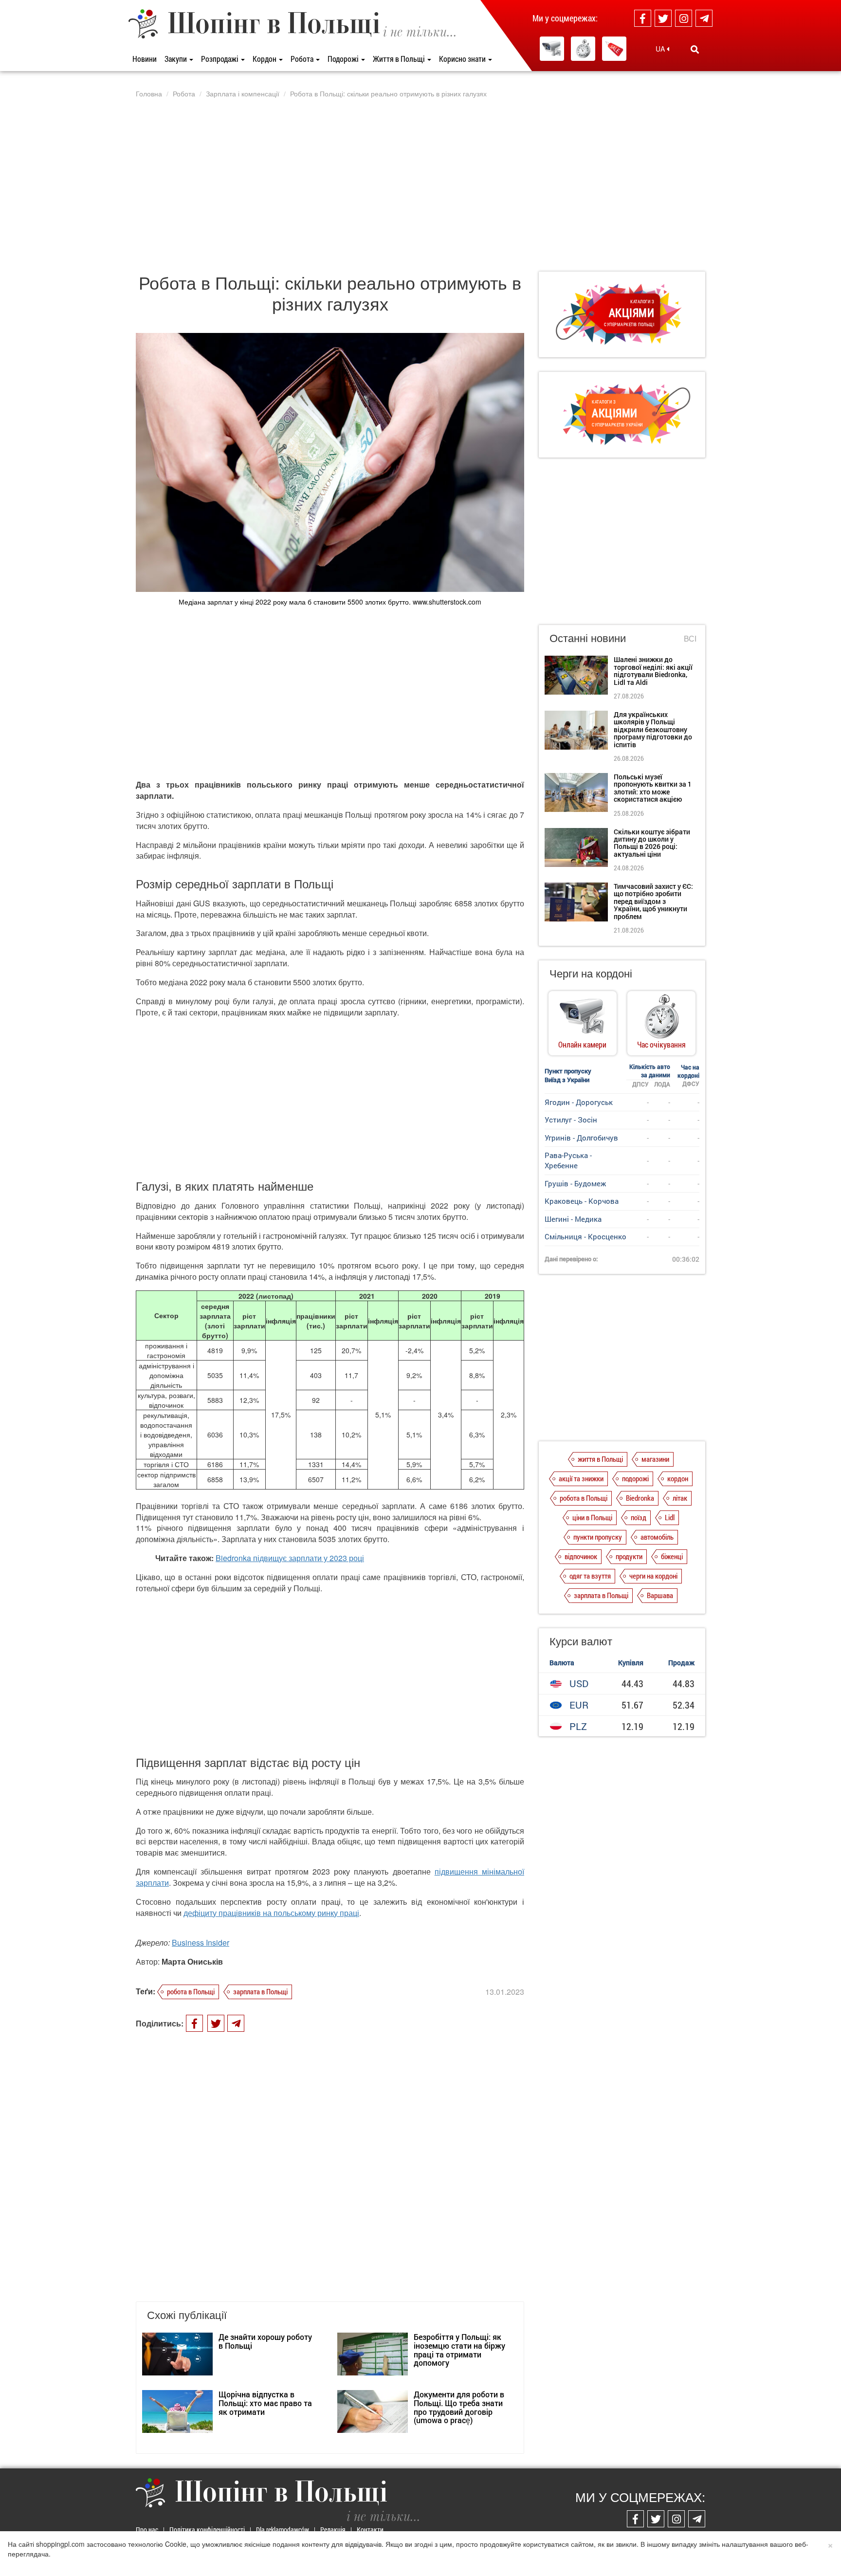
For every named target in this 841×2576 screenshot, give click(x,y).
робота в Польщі (191, 1991)
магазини (655, 1459)
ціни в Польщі (592, 1517)
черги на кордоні (653, 1576)
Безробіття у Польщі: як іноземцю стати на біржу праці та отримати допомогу (459, 2350)
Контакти (370, 2530)
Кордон (265, 59)
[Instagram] (684, 18)
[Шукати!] (695, 49)
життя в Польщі (600, 1459)
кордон (678, 1478)
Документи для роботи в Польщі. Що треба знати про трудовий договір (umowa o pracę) (459, 2407)
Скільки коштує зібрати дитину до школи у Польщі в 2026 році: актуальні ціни (652, 843)
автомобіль (657, 1537)
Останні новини (588, 637)
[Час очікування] (583, 49)
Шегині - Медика (573, 1219)
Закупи (176, 59)
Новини (145, 59)
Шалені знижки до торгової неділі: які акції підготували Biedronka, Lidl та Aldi (653, 671)
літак (680, 1498)
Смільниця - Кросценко (585, 1236)
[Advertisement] (420, 184)
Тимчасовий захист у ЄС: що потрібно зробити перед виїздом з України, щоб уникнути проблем (653, 901)
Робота (303, 59)
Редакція (333, 2530)
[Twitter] (663, 18)
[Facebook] (643, 18)
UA (661, 49)
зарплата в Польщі (260, 1991)
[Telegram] (704, 18)
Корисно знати (463, 59)
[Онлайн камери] (552, 49)
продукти (629, 1556)
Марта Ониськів (192, 1961)
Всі (690, 639)
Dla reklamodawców (283, 2530)
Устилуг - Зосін (571, 1120)
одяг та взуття (590, 1576)
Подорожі (344, 59)
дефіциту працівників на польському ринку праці (271, 1913)
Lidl (670, 1517)
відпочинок (581, 1556)
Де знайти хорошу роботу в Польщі (265, 2341)
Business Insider (201, 1942)
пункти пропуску (598, 1537)
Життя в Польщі (400, 59)
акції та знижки (581, 1478)
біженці (672, 1556)
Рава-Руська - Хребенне (568, 1160)
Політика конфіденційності (207, 2530)
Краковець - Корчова (582, 1201)
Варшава (660, 1595)
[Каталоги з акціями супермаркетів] (614, 49)
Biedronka (640, 1498)
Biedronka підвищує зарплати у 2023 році (290, 1558)
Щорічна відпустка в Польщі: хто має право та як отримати (265, 2403)
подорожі (635, 1478)
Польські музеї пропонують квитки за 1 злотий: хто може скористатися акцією (653, 788)
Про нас (147, 2530)
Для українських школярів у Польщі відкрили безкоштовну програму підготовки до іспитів (653, 729)
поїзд (639, 1517)
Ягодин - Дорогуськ (579, 1102)
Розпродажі (220, 59)
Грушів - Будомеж (575, 1183)
